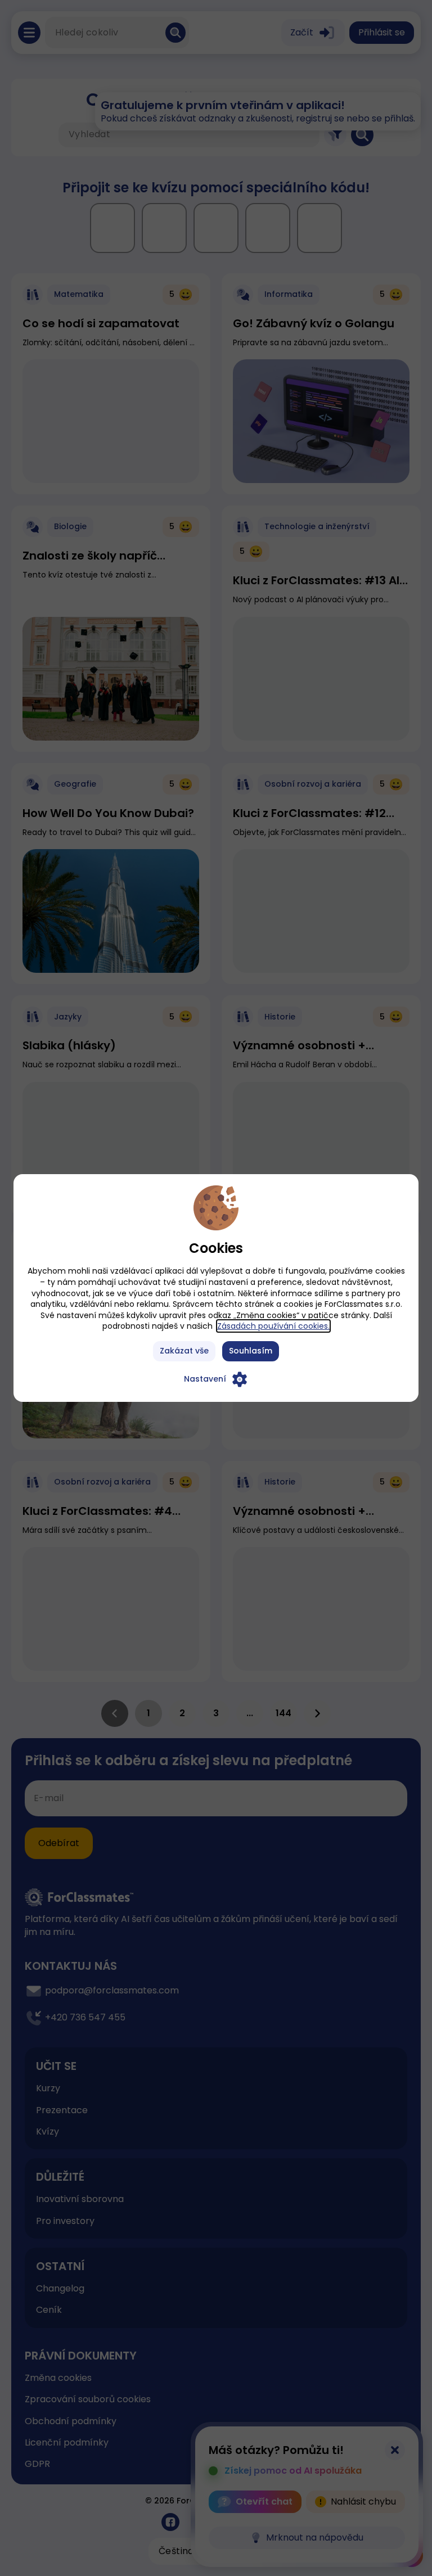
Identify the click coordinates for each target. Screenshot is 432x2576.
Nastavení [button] (205, 1379)
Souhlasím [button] (251, 1351)
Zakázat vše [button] (184, 1351)
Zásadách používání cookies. (273, 1326)
